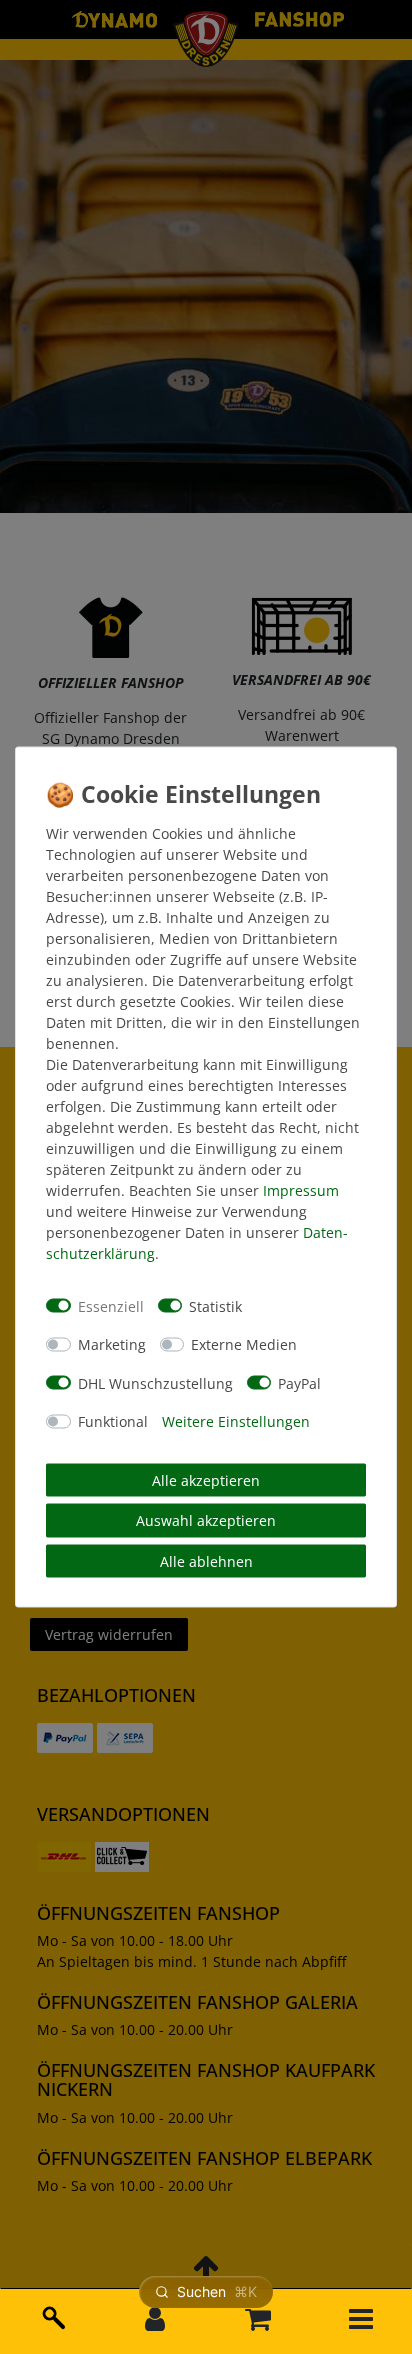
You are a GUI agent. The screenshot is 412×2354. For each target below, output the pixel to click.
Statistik (215, 1305)
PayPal (299, 1382)
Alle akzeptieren (206, 1479)
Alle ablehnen (206, 1560)
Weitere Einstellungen (236, 1421)
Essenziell (111, 1305)
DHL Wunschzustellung (155, 1382)
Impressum (301, 1190)
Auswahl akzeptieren (206, 1520)
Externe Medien (244, 1344)
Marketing (112, 1344)
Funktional (113, 1421)
